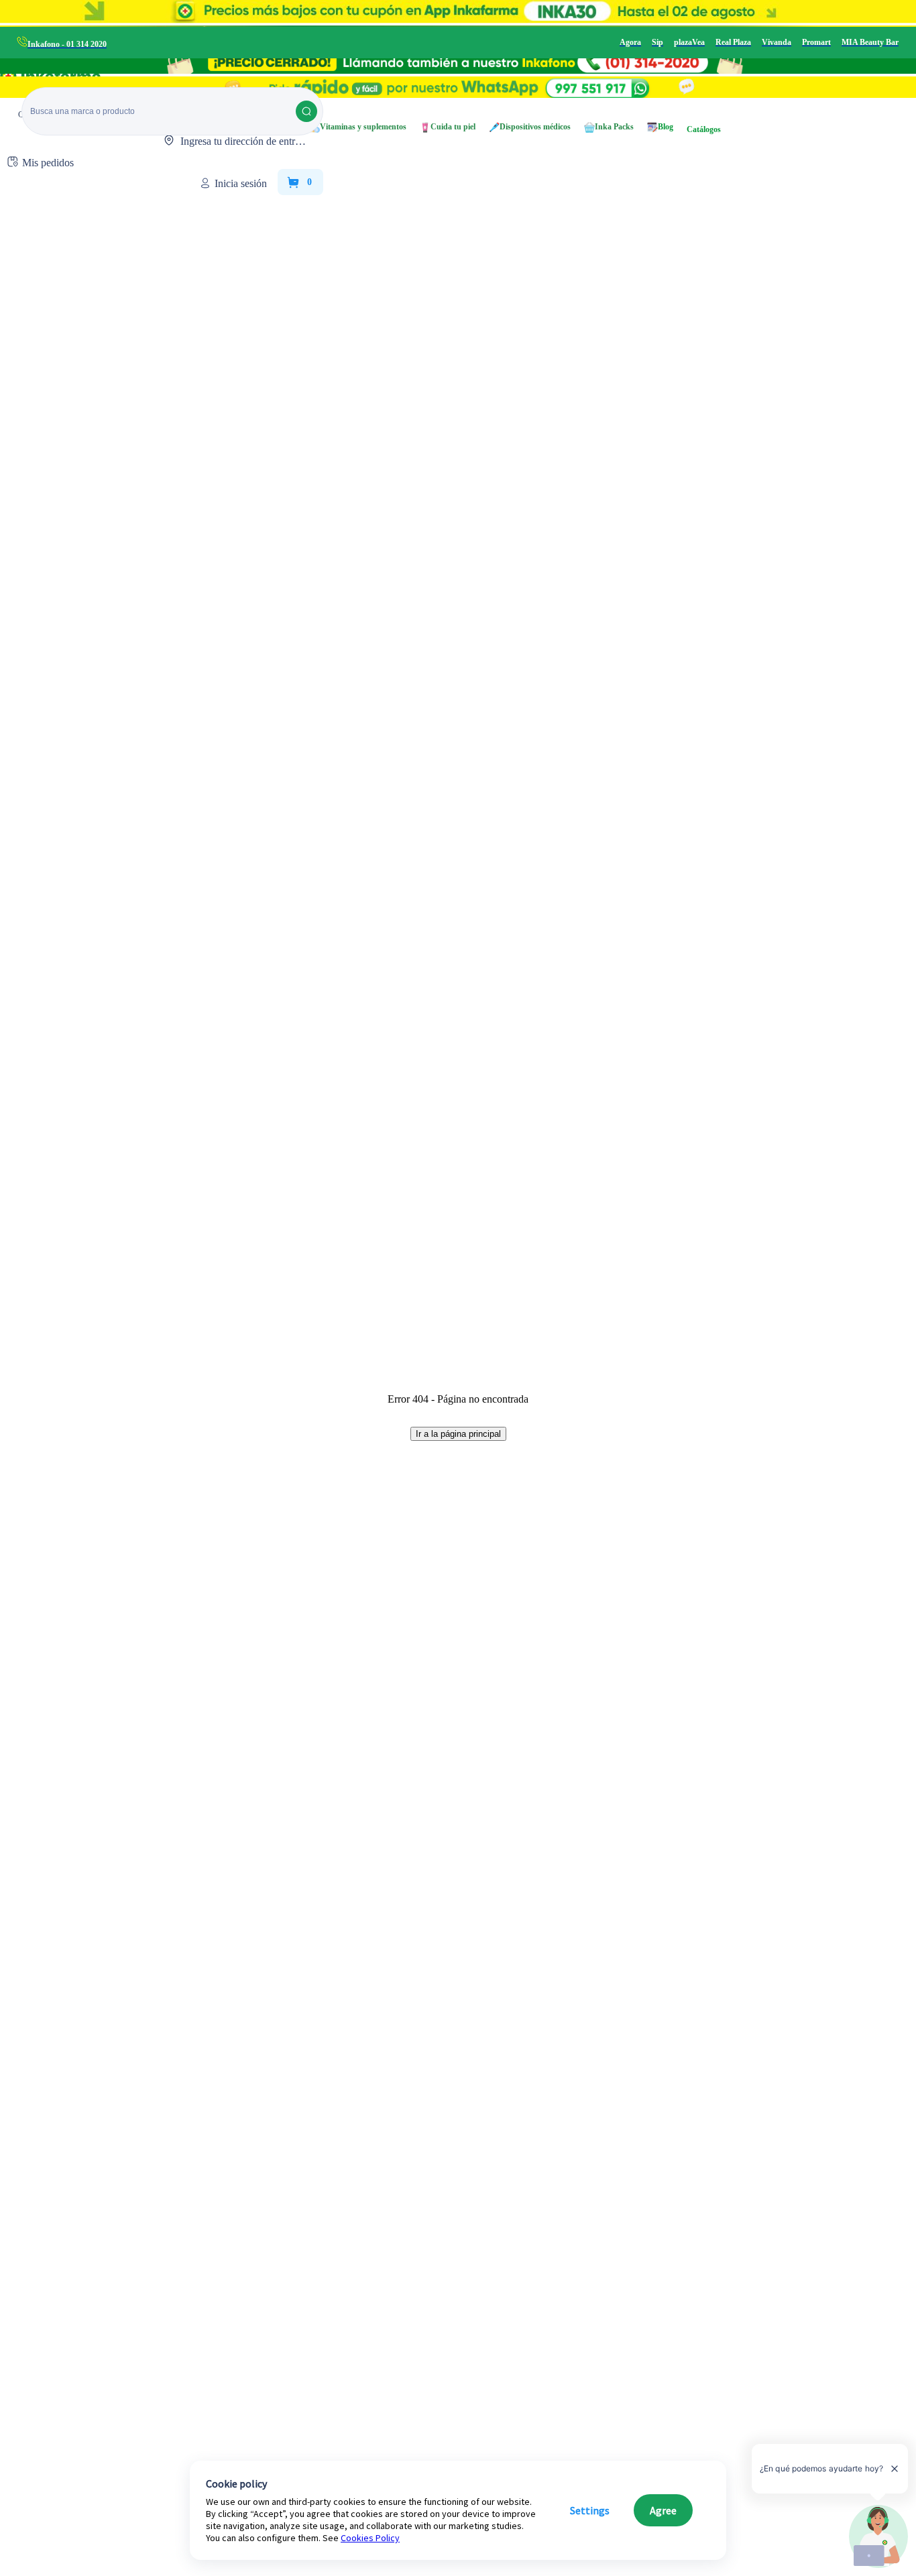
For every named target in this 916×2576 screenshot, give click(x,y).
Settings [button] (590, 2510)
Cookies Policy (370, 2538)
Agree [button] (663, 2510)
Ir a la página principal (458, 1434)
